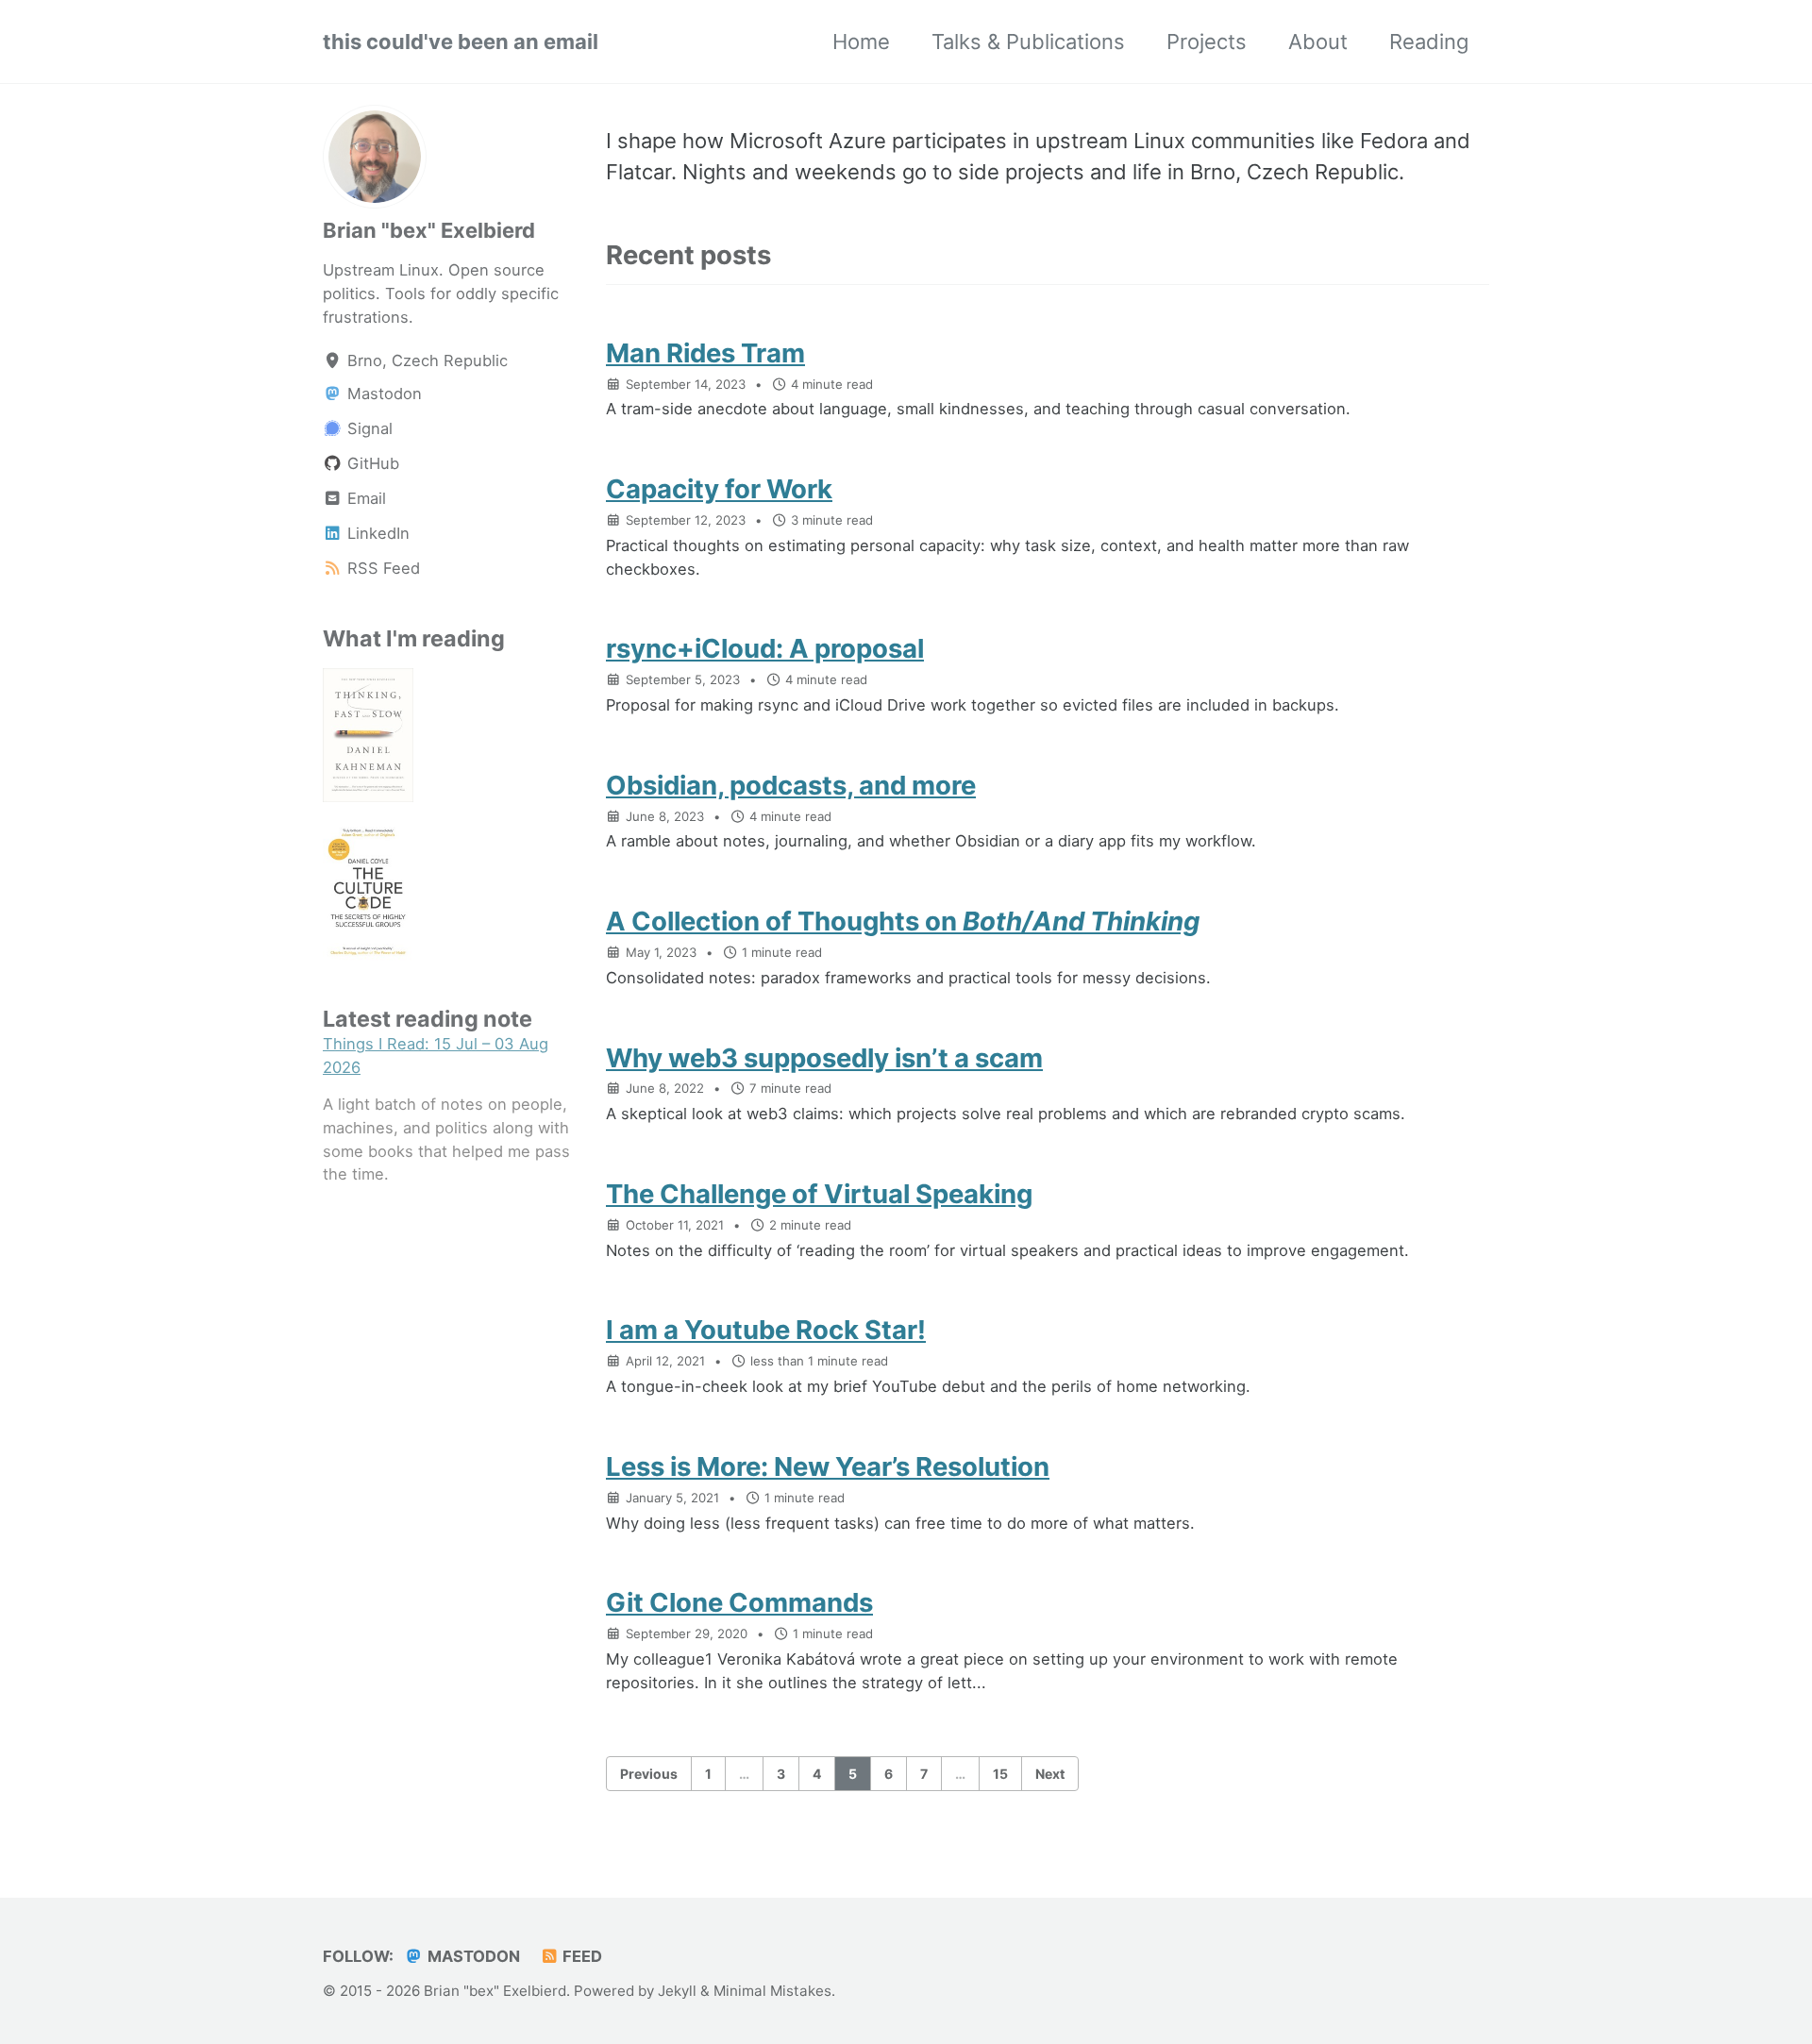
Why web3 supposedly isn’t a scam (824, 1058)
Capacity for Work (719, 489)
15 (1000, 1774)
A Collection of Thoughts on (903, 921)
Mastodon (472, 1956)
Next (1050, 1774)
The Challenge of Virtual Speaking (819, 1194)
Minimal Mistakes (772, 1991)
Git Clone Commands (739, 1602)
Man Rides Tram (705, 353)
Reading (1429, 42)
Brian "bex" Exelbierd (429, 230)
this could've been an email (461, 42)
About (1318, 42)
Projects (1207, 42)
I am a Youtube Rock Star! (766, 1330)
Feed (580, 1956)
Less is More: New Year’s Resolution (828, 1466)
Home (861, 42)
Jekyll (677, 1991)
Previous (649, 1774)
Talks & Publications (1028, 42)
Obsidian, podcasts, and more (791, 785)
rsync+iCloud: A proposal (765, 648)
